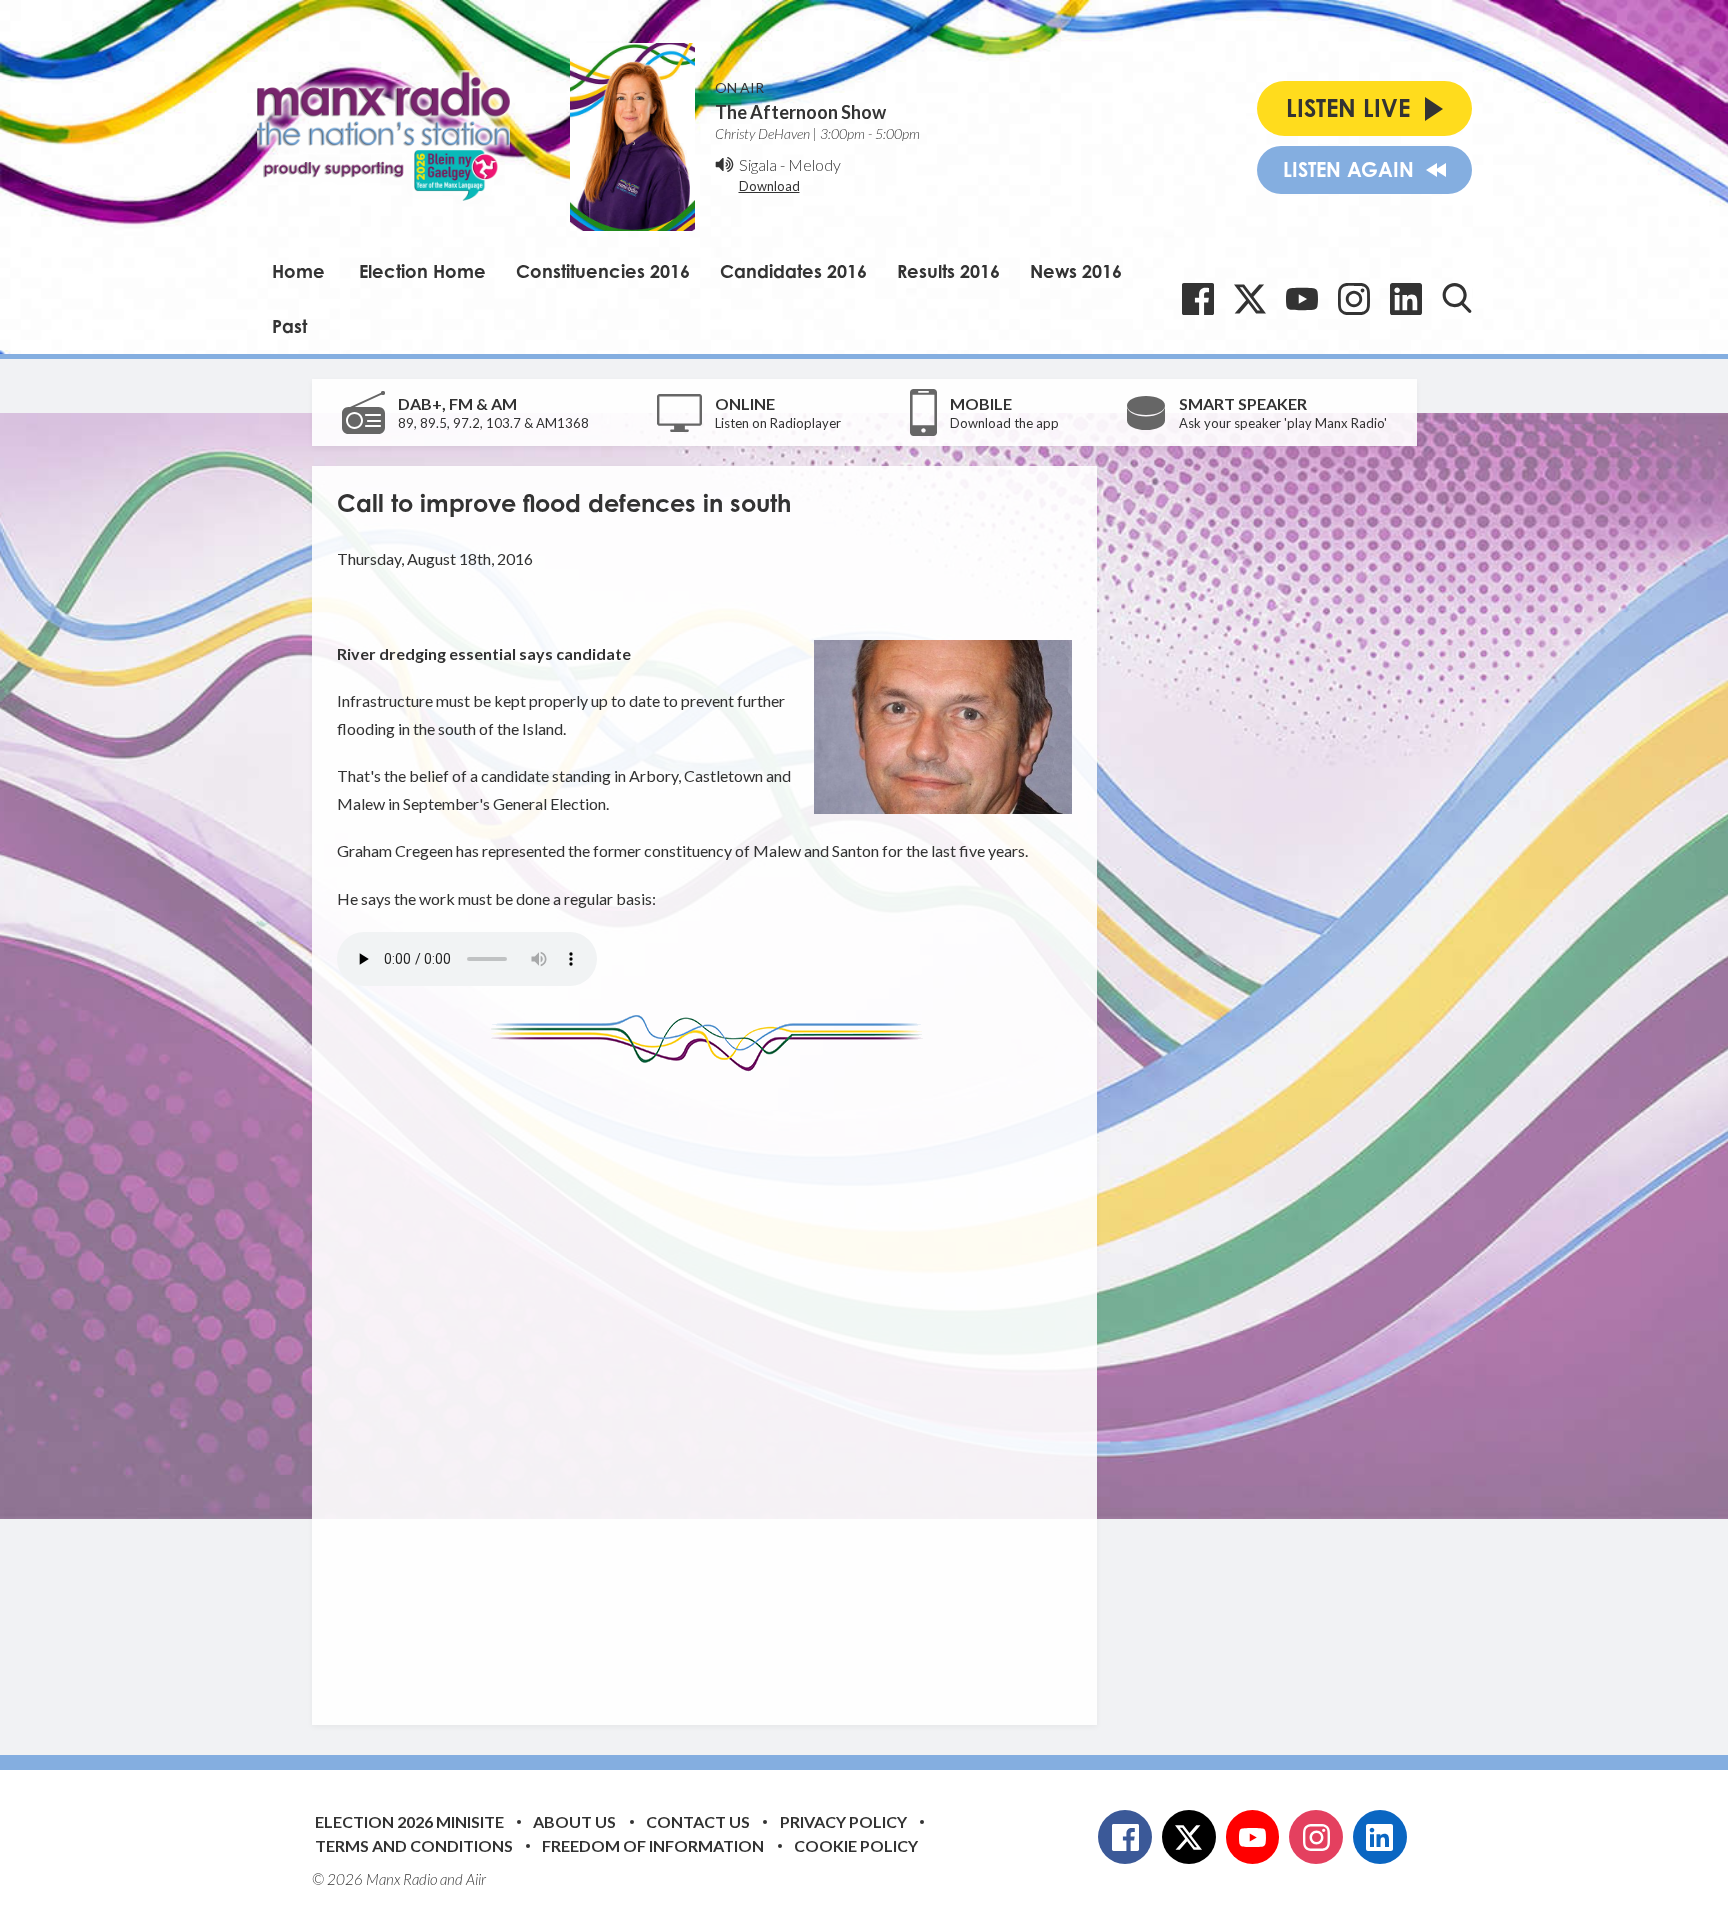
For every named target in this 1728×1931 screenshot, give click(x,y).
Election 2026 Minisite (409, 1821)
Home (298, 271)
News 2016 (1076, 271)
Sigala (758, 164)
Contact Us (698, 1821)
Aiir (476, 1879)
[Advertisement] (712, 1383)
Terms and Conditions (414, 1845)
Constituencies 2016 (603, 271)
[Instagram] (1354, 299)
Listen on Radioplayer (778, 423)
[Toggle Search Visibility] (1457, 298)
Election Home (422, 271)
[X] (1250, 299)
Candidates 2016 (793, 271)
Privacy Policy (843, 1821)
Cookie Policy (856, 1845)
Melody (814, 164)
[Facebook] (1198, 299)
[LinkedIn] (1406, 299)
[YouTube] (1302, 299)
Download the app (1004, 423)
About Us (574, 1821)
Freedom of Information (653, 1845)
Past (289, 326)
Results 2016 (948, 271)
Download (769, 186)
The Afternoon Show (800, 112)
